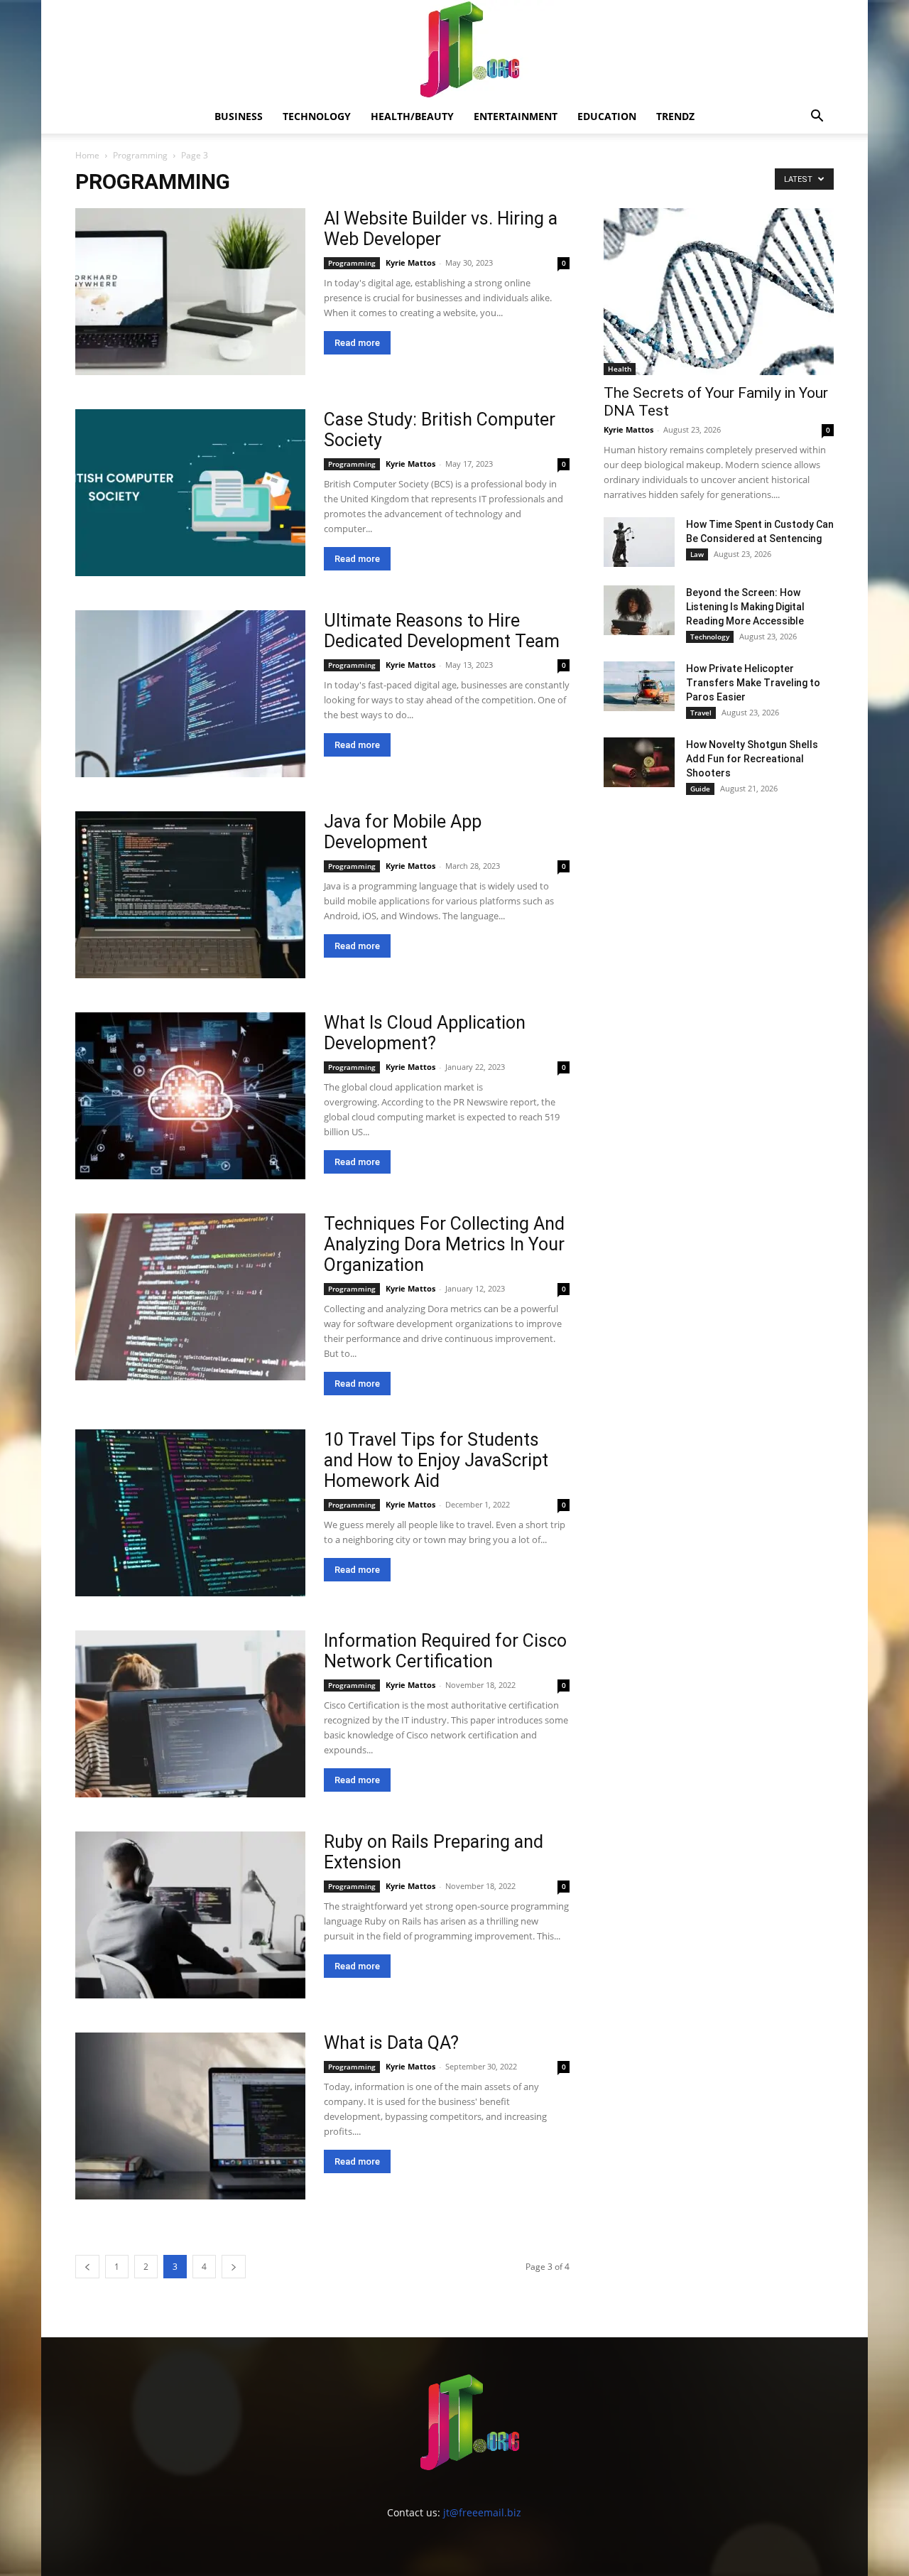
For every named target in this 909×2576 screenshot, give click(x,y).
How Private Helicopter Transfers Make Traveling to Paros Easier (753, 683)
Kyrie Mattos (410, 263)
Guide (700, 789)
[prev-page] (87, 2267)
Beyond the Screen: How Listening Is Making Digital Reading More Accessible (745, 607)
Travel (701, 713)
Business (239, 116)
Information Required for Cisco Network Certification (445, 1651)
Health (620, 369)
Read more (357, 343)
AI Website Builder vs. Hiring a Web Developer (441, 229)
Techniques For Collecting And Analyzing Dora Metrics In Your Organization (444, 1244)
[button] (817, 118)
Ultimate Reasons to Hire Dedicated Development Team (442, 631)
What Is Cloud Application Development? (425, 1033)
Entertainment (516, 116)
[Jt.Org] (454, 50)
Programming (140, 155)
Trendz (675, 116)
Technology (317, 116)
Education (607, 116)
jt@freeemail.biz (482, 2512)
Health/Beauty (412, 116)
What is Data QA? (391, 2043)
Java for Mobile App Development (403, 832)
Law (697, 554)
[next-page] (234, 2267)
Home (87, 155)
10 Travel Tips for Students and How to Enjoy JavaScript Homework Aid (436, 1460)
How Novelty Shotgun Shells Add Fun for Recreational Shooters (752, 759)
